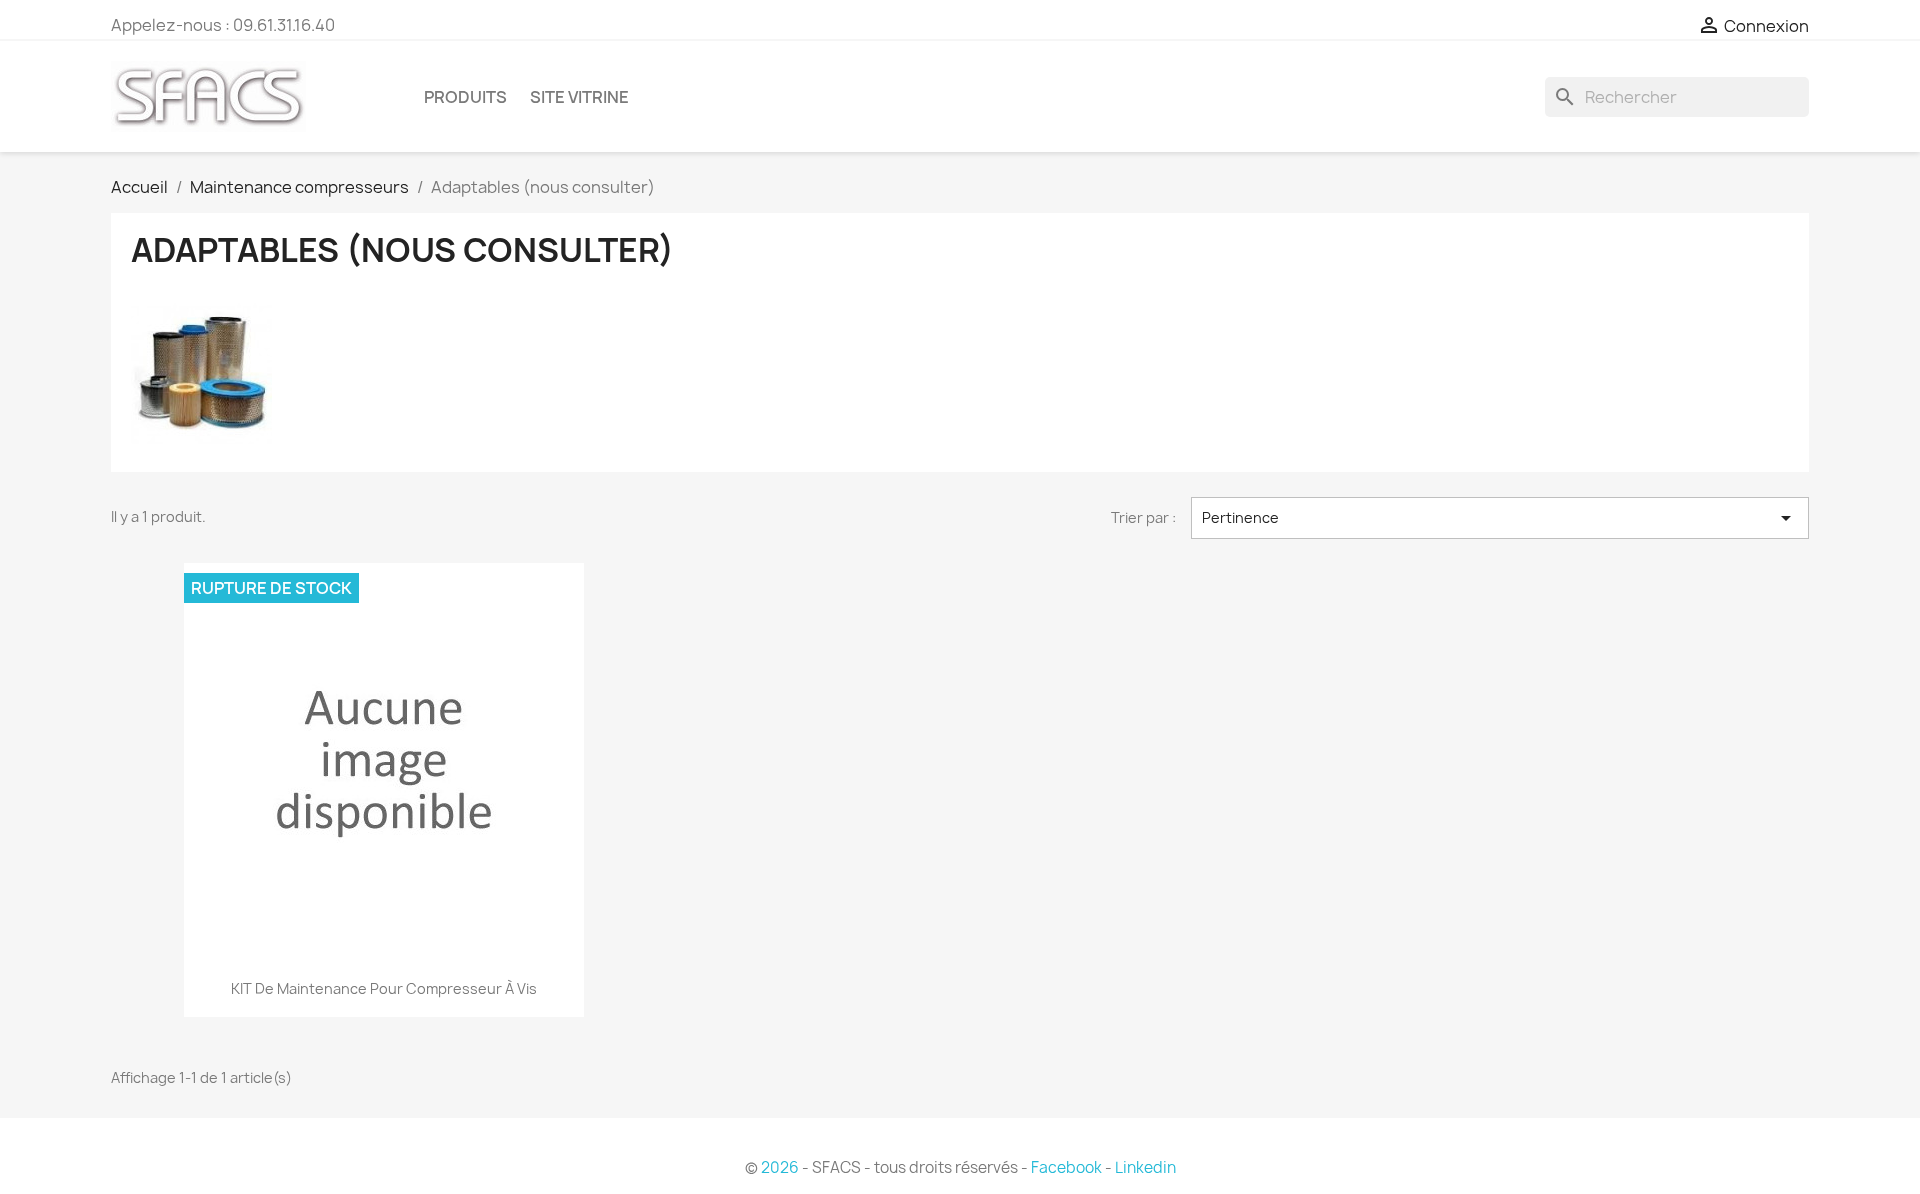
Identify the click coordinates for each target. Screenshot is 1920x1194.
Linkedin (1145, 1167)
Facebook (1066, 1167)
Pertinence (1500, 518)
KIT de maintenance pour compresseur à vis (384, 988)
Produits (465, 97)
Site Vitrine (579, 97)
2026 (780, 1167)
